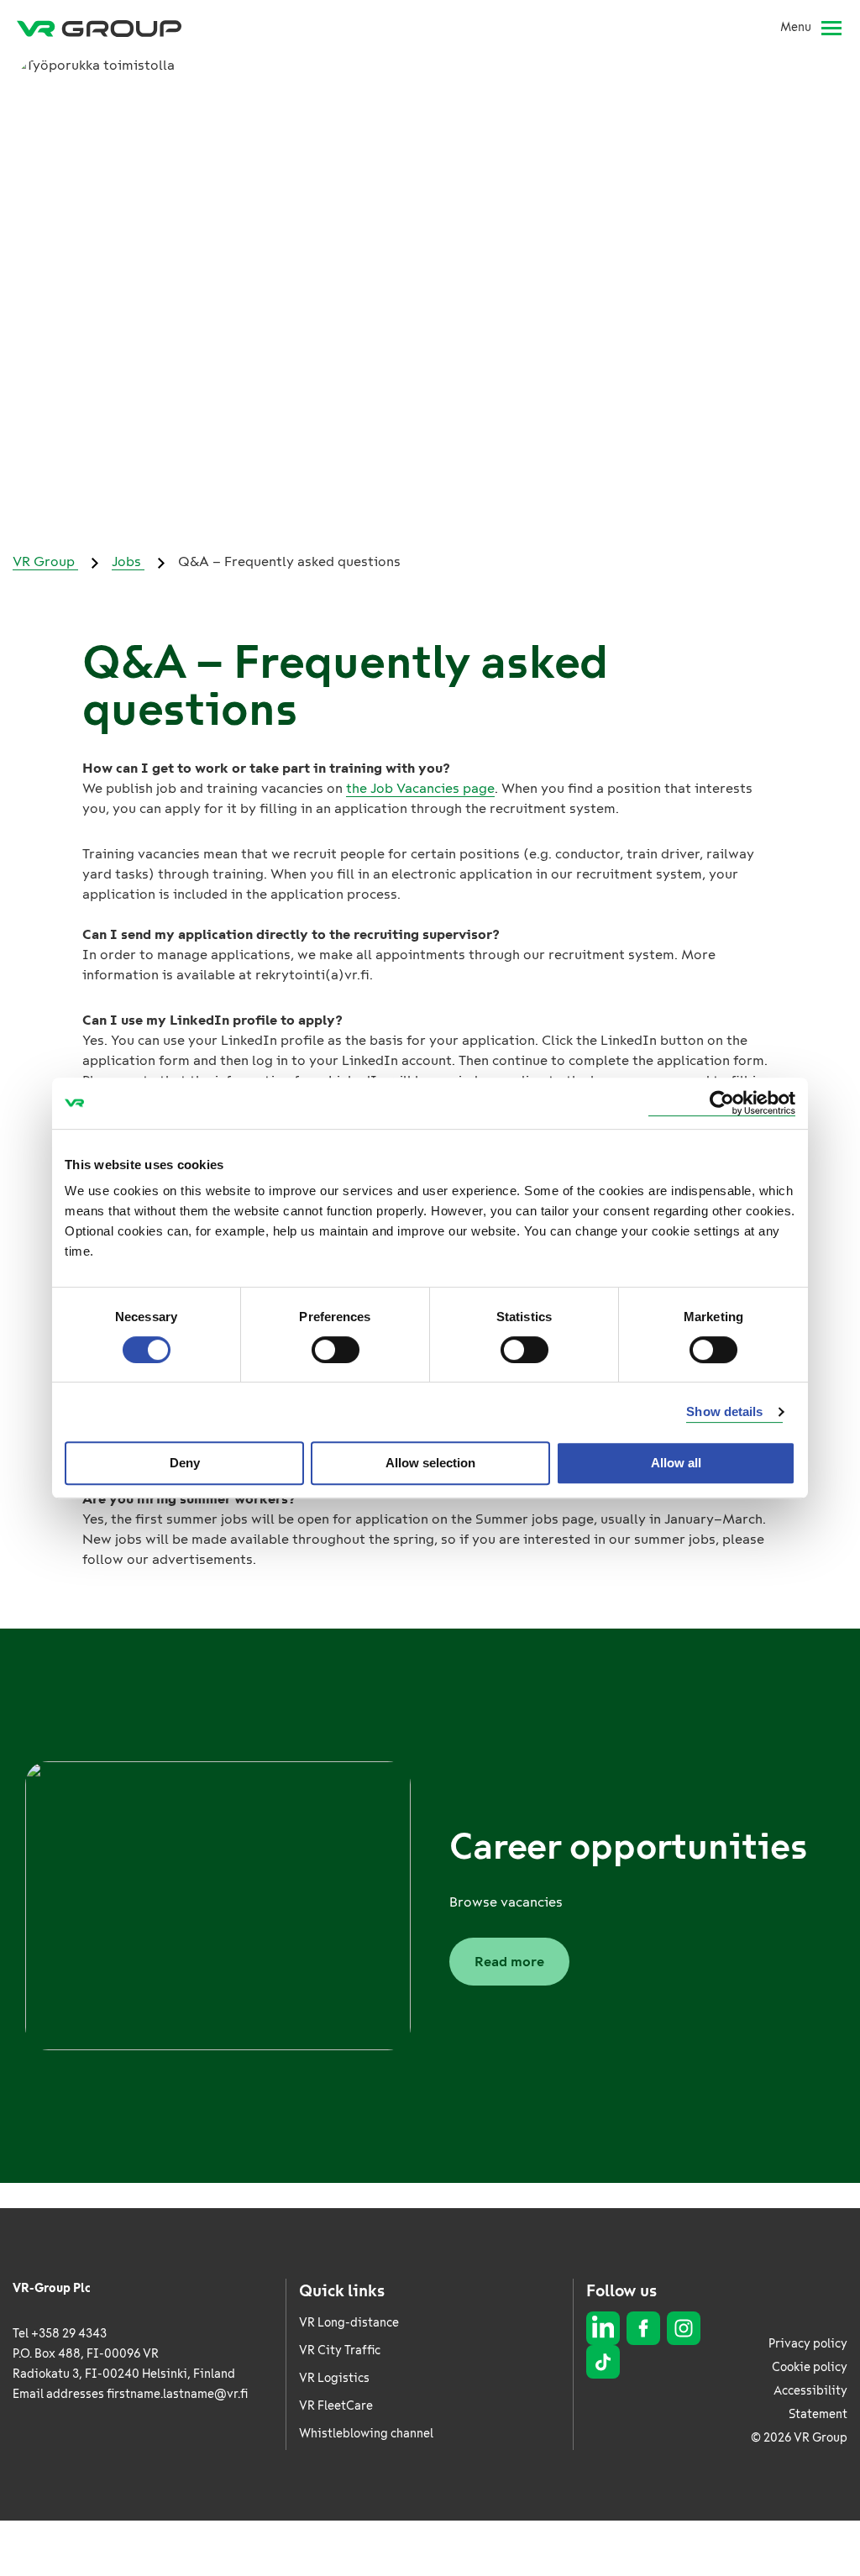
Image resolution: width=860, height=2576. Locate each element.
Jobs (128, 561)
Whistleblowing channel (366, 2434)
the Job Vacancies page (420, 788)
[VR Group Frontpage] (99, 28)
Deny (185, 1463)
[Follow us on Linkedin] (603, 2328)
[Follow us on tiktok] (603, 2362)
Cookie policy (810, 2367)
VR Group (45, 561)
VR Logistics (334, 2378)
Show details (724, 1411)
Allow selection (430, 1463)
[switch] (336, 1350)
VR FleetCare (336, 2406)
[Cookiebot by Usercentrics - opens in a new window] (722, 1103)
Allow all (676, 1463)
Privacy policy (808, 2344)
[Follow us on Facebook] (643, 2328)
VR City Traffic (340, 2350)
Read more (509, 1962)
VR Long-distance (349, 2323)
